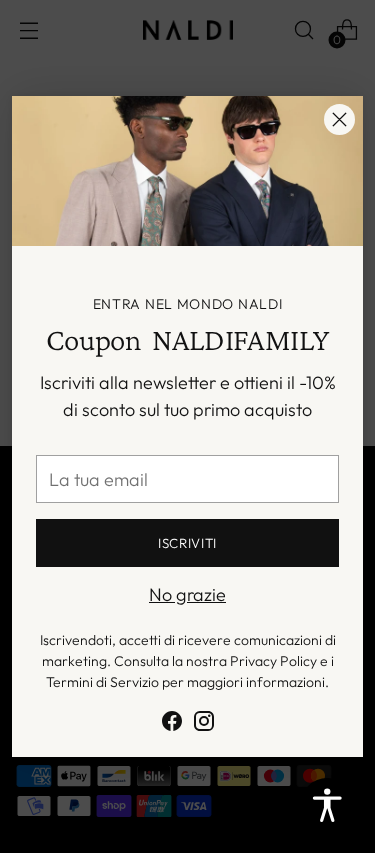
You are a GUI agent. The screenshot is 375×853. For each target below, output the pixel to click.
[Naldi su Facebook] (172, 724)
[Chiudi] (339, 119)
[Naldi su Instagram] (204, 724)
